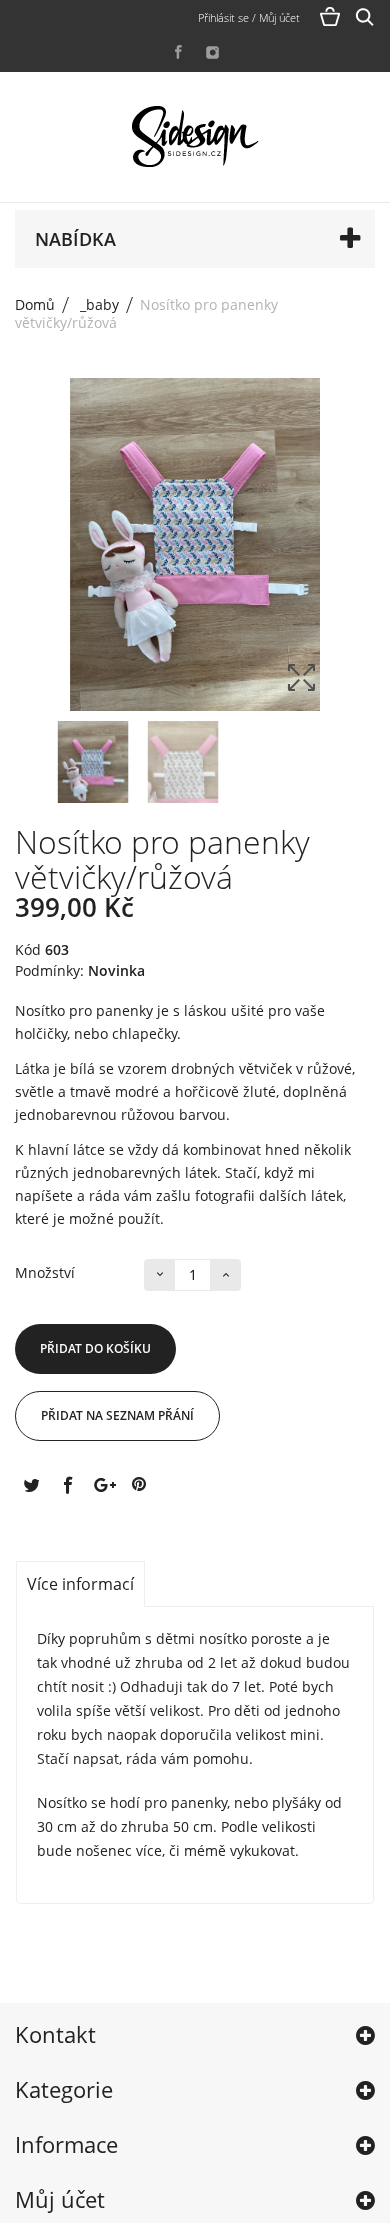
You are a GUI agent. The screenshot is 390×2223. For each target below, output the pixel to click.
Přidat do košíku (95, 1348)
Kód (28, 950)
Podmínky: (49, 971)
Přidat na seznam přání (117, 1415)
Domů (35, 304)
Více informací (80, 1584)
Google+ (103, 1484)
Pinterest (139, 1484)
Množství (45, 1272)
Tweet (31, 1484)
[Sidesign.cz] (195, 137)
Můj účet (60, 2199)
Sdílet (67, 1484)
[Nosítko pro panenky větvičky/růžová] (93, 768)
